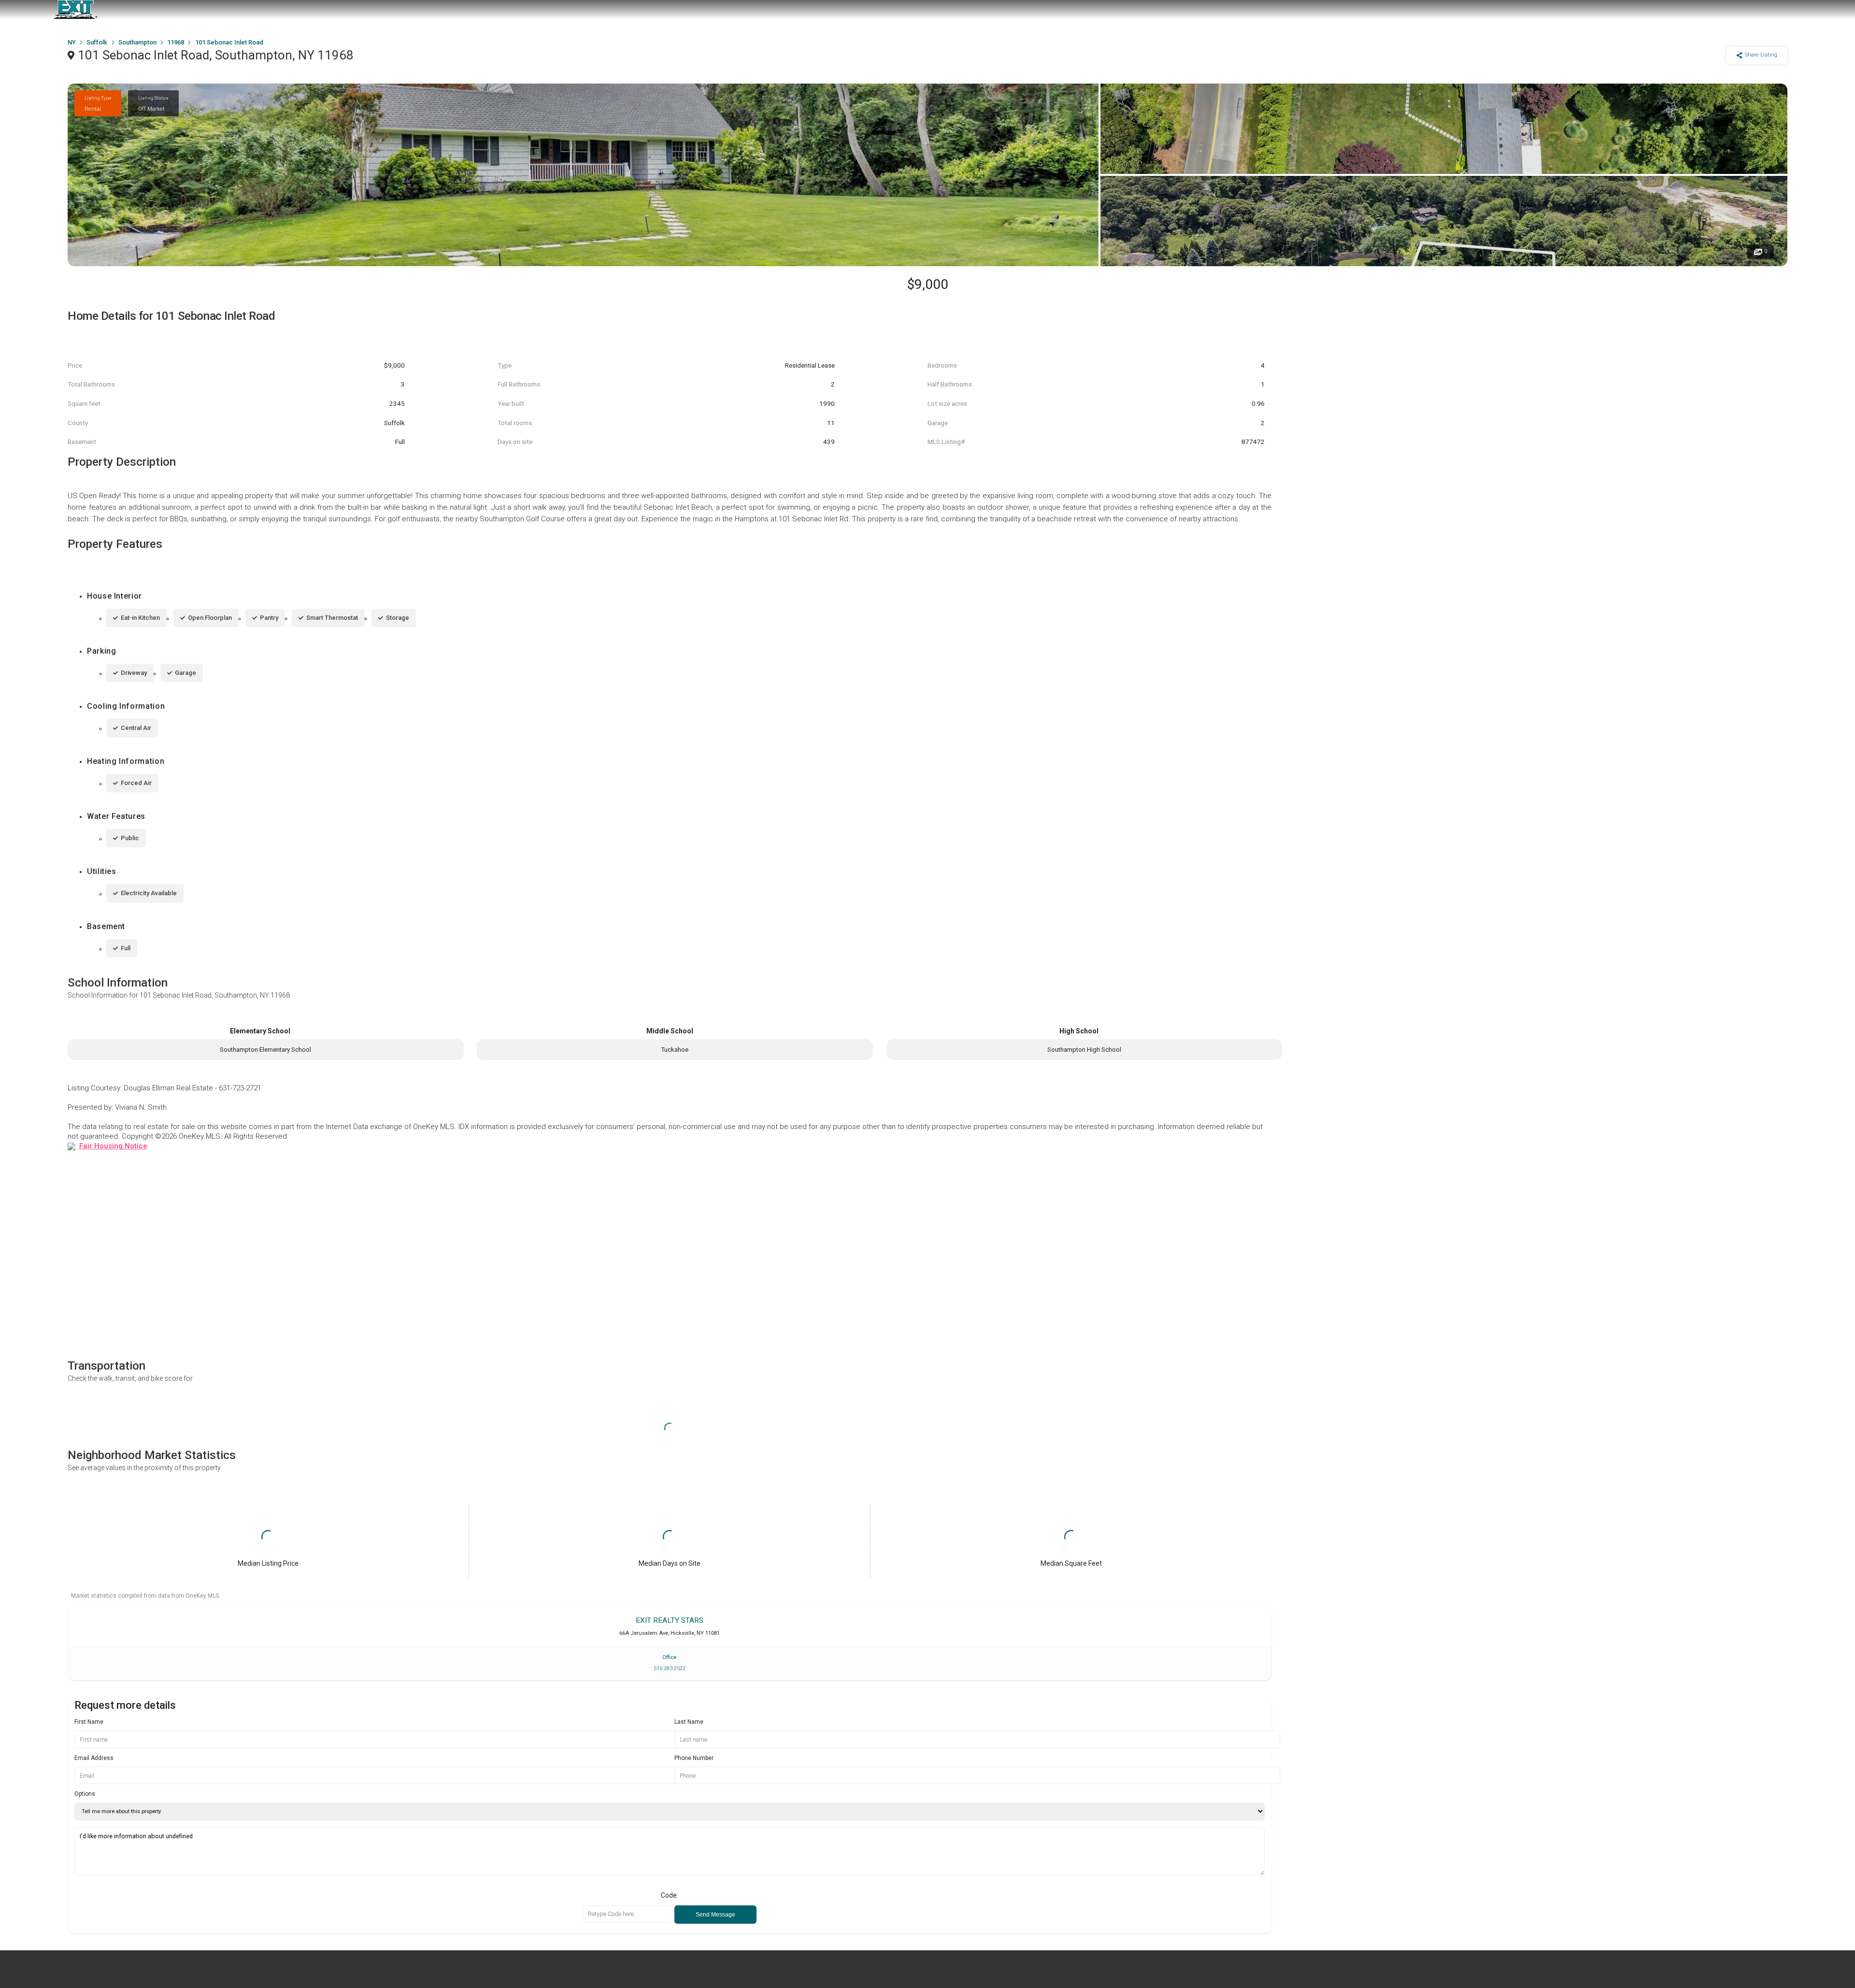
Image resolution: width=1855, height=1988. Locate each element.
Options (85, 1794)
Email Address (94, 1758)
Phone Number (694, 1758)
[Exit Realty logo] (75, 10)
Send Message (715, 1915)
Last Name (689, 1722)
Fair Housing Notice (113, 1146)
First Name (89, 1722)
